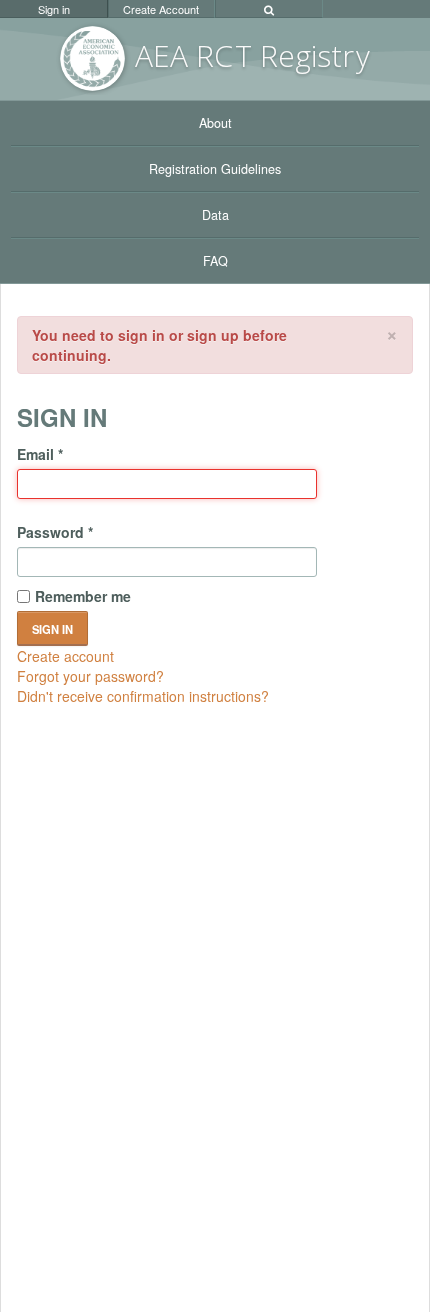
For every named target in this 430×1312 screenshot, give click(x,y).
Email (40, 454)
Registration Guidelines (215, 169)
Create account (65, 656)
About (215, 123)
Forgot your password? (90, 676)
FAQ (215, 261)
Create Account (161, 9)
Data (215, 215)
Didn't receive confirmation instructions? (143, 696)
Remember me (83, 596)
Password (55, 532)
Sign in (54, 9)
